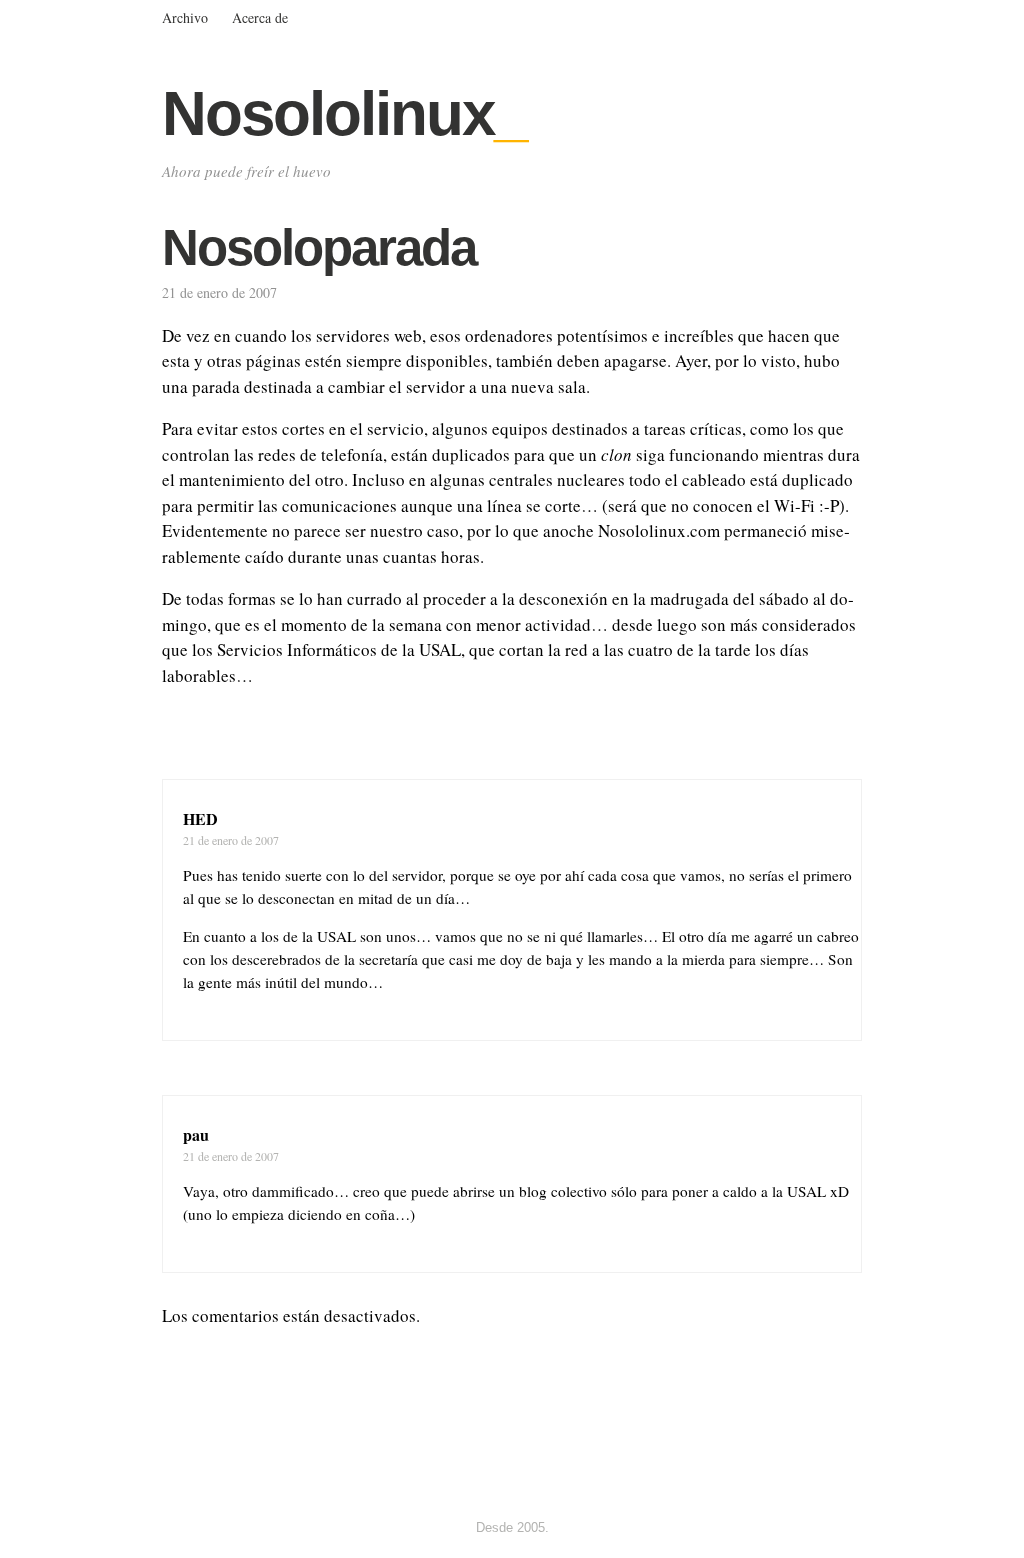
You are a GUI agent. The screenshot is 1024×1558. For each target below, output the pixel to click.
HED (200, 818)
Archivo (185, 17)
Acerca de (260, 17)
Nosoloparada (319, 247)
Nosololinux (344, 113)
